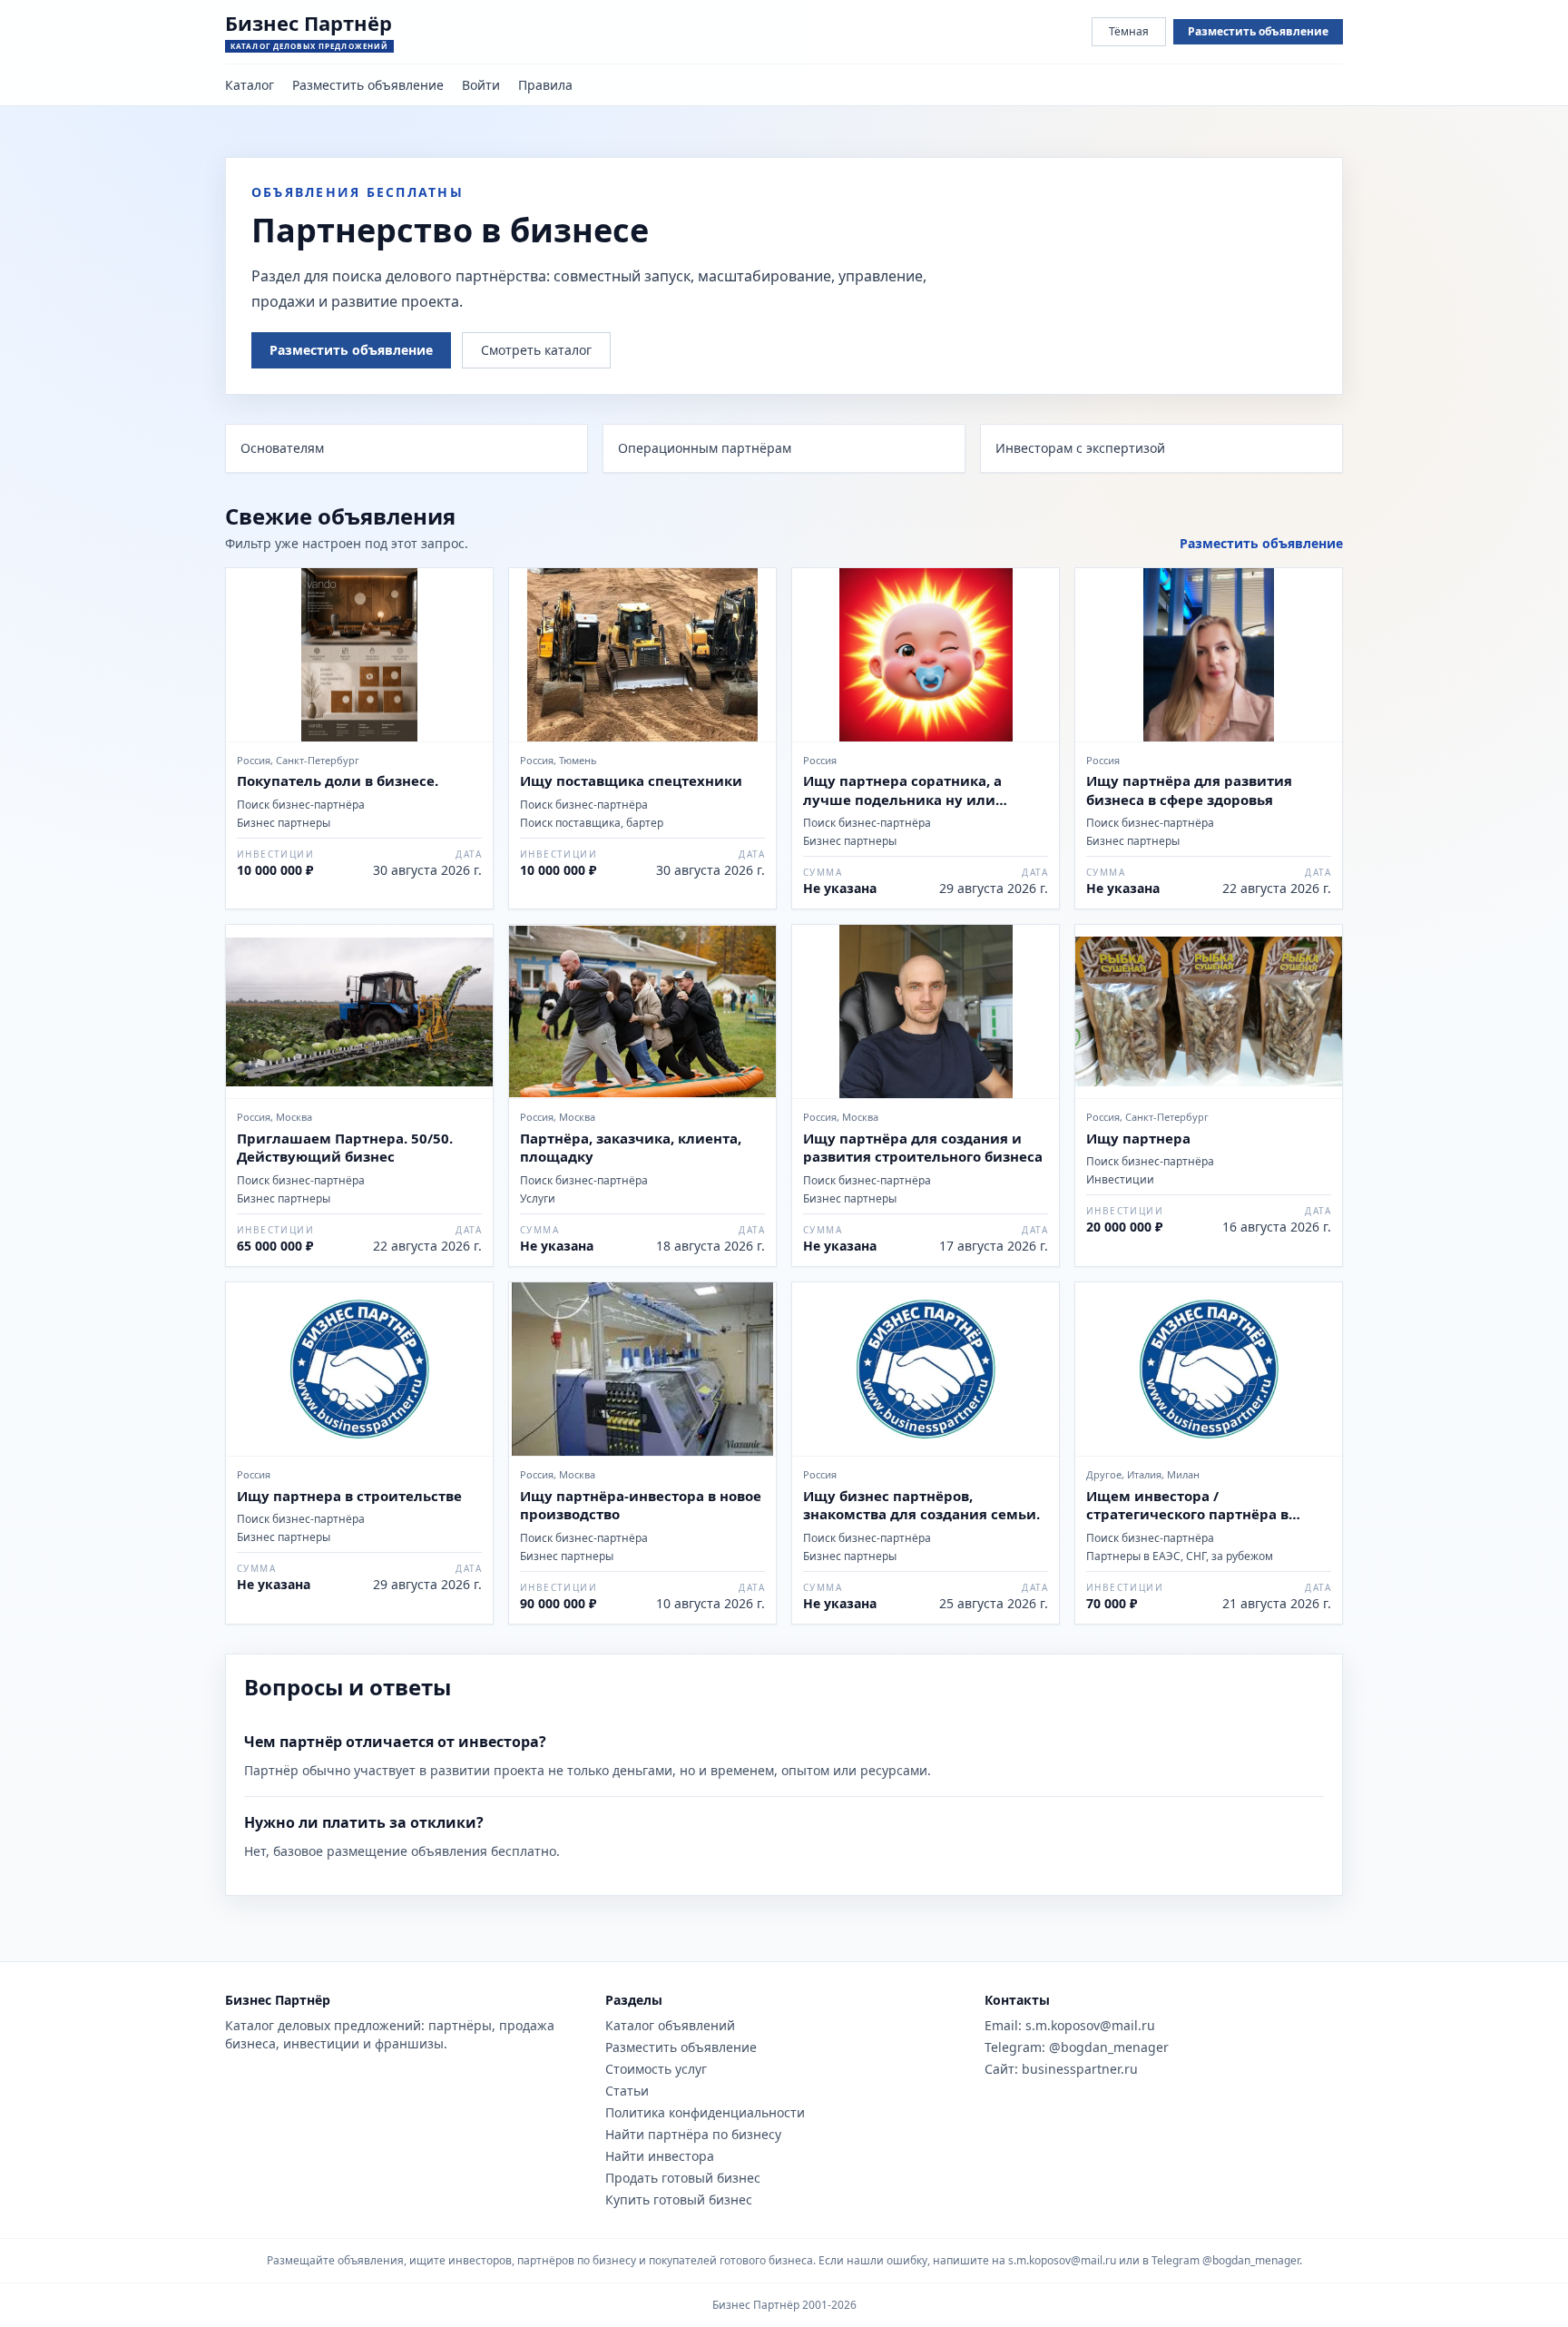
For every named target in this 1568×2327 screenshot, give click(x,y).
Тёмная (1129, 31)
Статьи (627, 2091)
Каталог (250, 85)
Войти (481, 85)
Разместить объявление (1258, 31)
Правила (545, 85)
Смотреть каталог (536, 350)
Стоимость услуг (656, 2069)
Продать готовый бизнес (683, 2178)
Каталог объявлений (670, 2025)
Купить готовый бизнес (679, 2199)
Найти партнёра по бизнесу (693, 2134)
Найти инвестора (660, 2156)
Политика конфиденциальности (705, 2112)
